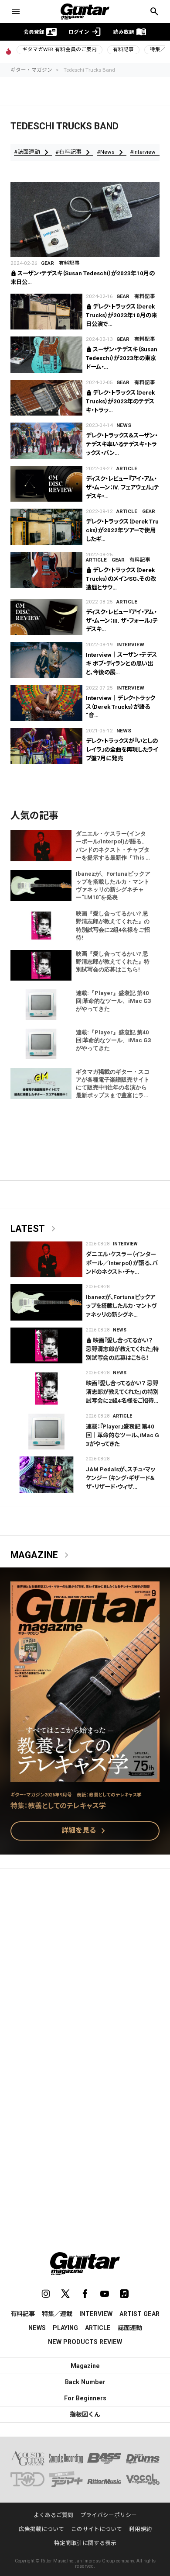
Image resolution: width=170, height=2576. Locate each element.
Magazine (41, 1555)
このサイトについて (97, 2529)
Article (127, 468)
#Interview (149, 152)
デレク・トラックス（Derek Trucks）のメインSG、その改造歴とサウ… (121, 579)
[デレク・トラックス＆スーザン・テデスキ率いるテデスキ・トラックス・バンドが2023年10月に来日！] (46, 441)
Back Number (85, 2382)
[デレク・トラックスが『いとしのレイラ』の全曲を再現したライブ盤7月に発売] (46, 746)
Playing (65, 2328)
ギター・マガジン (31, 70)
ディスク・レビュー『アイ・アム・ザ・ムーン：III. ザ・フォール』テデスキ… (122, 621)
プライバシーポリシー (109, 2515)
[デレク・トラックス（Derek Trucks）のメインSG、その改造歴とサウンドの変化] (46, 570)
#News (112, 152)
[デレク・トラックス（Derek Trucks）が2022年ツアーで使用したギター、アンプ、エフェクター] (46, 527)
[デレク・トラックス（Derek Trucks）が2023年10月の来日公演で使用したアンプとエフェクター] (46, 312)
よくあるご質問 (53, 2515)
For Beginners (85, 2398)
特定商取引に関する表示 (85, 2543)
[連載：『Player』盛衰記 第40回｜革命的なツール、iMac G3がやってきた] (46, 1432)
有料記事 (123, 49)
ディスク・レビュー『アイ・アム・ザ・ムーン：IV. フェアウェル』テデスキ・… (122, 487)
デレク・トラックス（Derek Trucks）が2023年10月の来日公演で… (121, 315)
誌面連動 (130, 2328)
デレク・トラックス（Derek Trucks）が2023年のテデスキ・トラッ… (120, 401)
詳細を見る (85, 1831)
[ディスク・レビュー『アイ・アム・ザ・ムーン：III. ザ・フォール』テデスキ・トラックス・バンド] (46, 617)
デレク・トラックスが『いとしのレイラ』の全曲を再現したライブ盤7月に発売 (122, 750)
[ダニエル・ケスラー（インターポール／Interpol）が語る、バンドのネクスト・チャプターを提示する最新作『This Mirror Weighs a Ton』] (46, 1260)
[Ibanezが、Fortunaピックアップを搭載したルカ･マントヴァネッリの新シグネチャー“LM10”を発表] (46, 1302)
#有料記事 (74, 152)
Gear (48, 263)
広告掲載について (41, 2529)
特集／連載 (57, 2314)
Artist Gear (139, 2314)
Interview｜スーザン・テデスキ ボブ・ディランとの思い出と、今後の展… (121, 664)
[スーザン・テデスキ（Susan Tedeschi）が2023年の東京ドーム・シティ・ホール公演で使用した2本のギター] (46, 355)
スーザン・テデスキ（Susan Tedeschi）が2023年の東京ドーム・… (122, 358)
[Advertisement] (85, 1968)
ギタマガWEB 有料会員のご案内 (59, 49)
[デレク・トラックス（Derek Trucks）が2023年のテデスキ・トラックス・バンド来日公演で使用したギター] (46, 398)
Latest (35, 1229)
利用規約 (140, 2529)
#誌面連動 (33, 152)
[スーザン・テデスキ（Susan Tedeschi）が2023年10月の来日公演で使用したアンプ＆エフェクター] (85, 220)
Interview (130, 645)
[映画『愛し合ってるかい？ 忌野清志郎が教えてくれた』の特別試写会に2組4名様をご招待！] (46, 1389)
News (124, 425)
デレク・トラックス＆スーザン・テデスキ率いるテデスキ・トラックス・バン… (122, 444)
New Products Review (85, 2342)
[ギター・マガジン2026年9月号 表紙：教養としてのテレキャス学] (85, 1777)
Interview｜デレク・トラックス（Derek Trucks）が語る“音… (121, 707)
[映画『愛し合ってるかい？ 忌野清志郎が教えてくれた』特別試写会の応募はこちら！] (46, 1346)
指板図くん (85, 2414)
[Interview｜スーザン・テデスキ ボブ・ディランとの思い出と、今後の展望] (46, 660)
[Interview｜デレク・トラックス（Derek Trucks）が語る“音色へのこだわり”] (46, 703)
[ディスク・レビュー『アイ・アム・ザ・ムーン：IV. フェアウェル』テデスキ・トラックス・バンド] (46, 484)
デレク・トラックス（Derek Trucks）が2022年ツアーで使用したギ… (122, 530)
